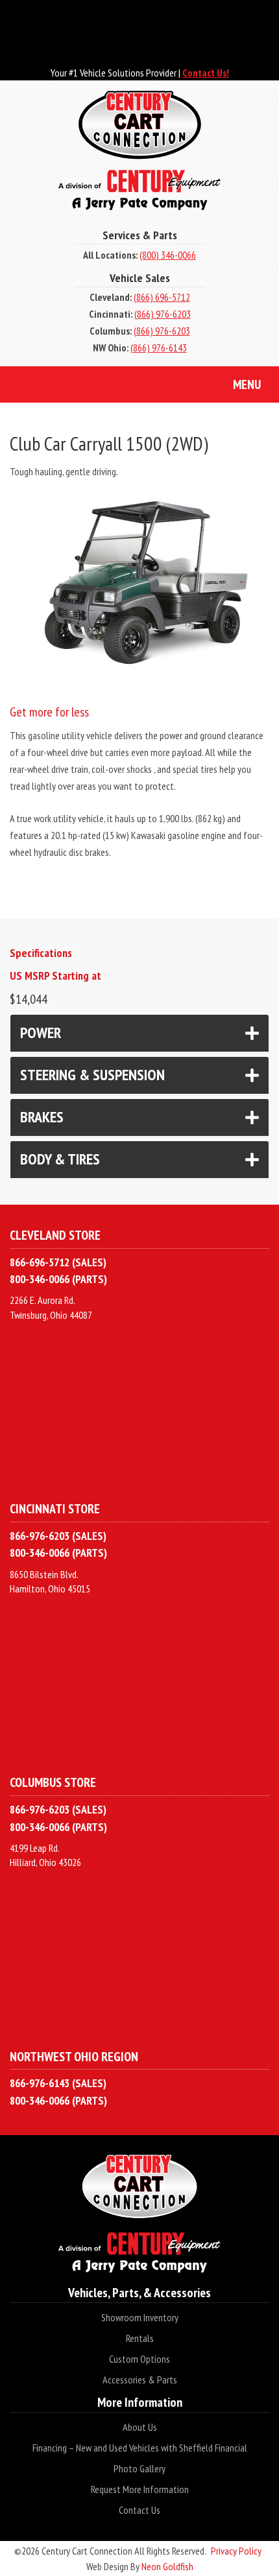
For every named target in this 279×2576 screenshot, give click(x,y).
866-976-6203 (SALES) (58, 1536)
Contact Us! (206, 73)
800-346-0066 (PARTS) (58, 1279)
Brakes (42, 1117)
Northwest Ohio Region (74, 2056)
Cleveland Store (55, 1235)
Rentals (140, 2338)
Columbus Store (53, 1782)
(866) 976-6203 (163, 314)
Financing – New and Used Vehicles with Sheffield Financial (140, 2448)
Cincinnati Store (55, 1508)
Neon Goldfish (167, 2566)
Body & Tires (60, 1159)
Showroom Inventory (140, 2317)
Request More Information (140, 2489)
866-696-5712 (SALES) (58, 1262)
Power (41, 1033)
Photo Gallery (139, 2468)
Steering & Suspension (92, 1075)
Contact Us (139, 2510)
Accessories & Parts (140, 2380)
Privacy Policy (236, 2551)
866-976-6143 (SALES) (58, 2083)
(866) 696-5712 (162, 297)
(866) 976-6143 (159, 348)
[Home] (139, 150)
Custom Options (139, 2359)
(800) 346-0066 (168, 255)
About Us (140, 2427)
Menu (247, 384)
